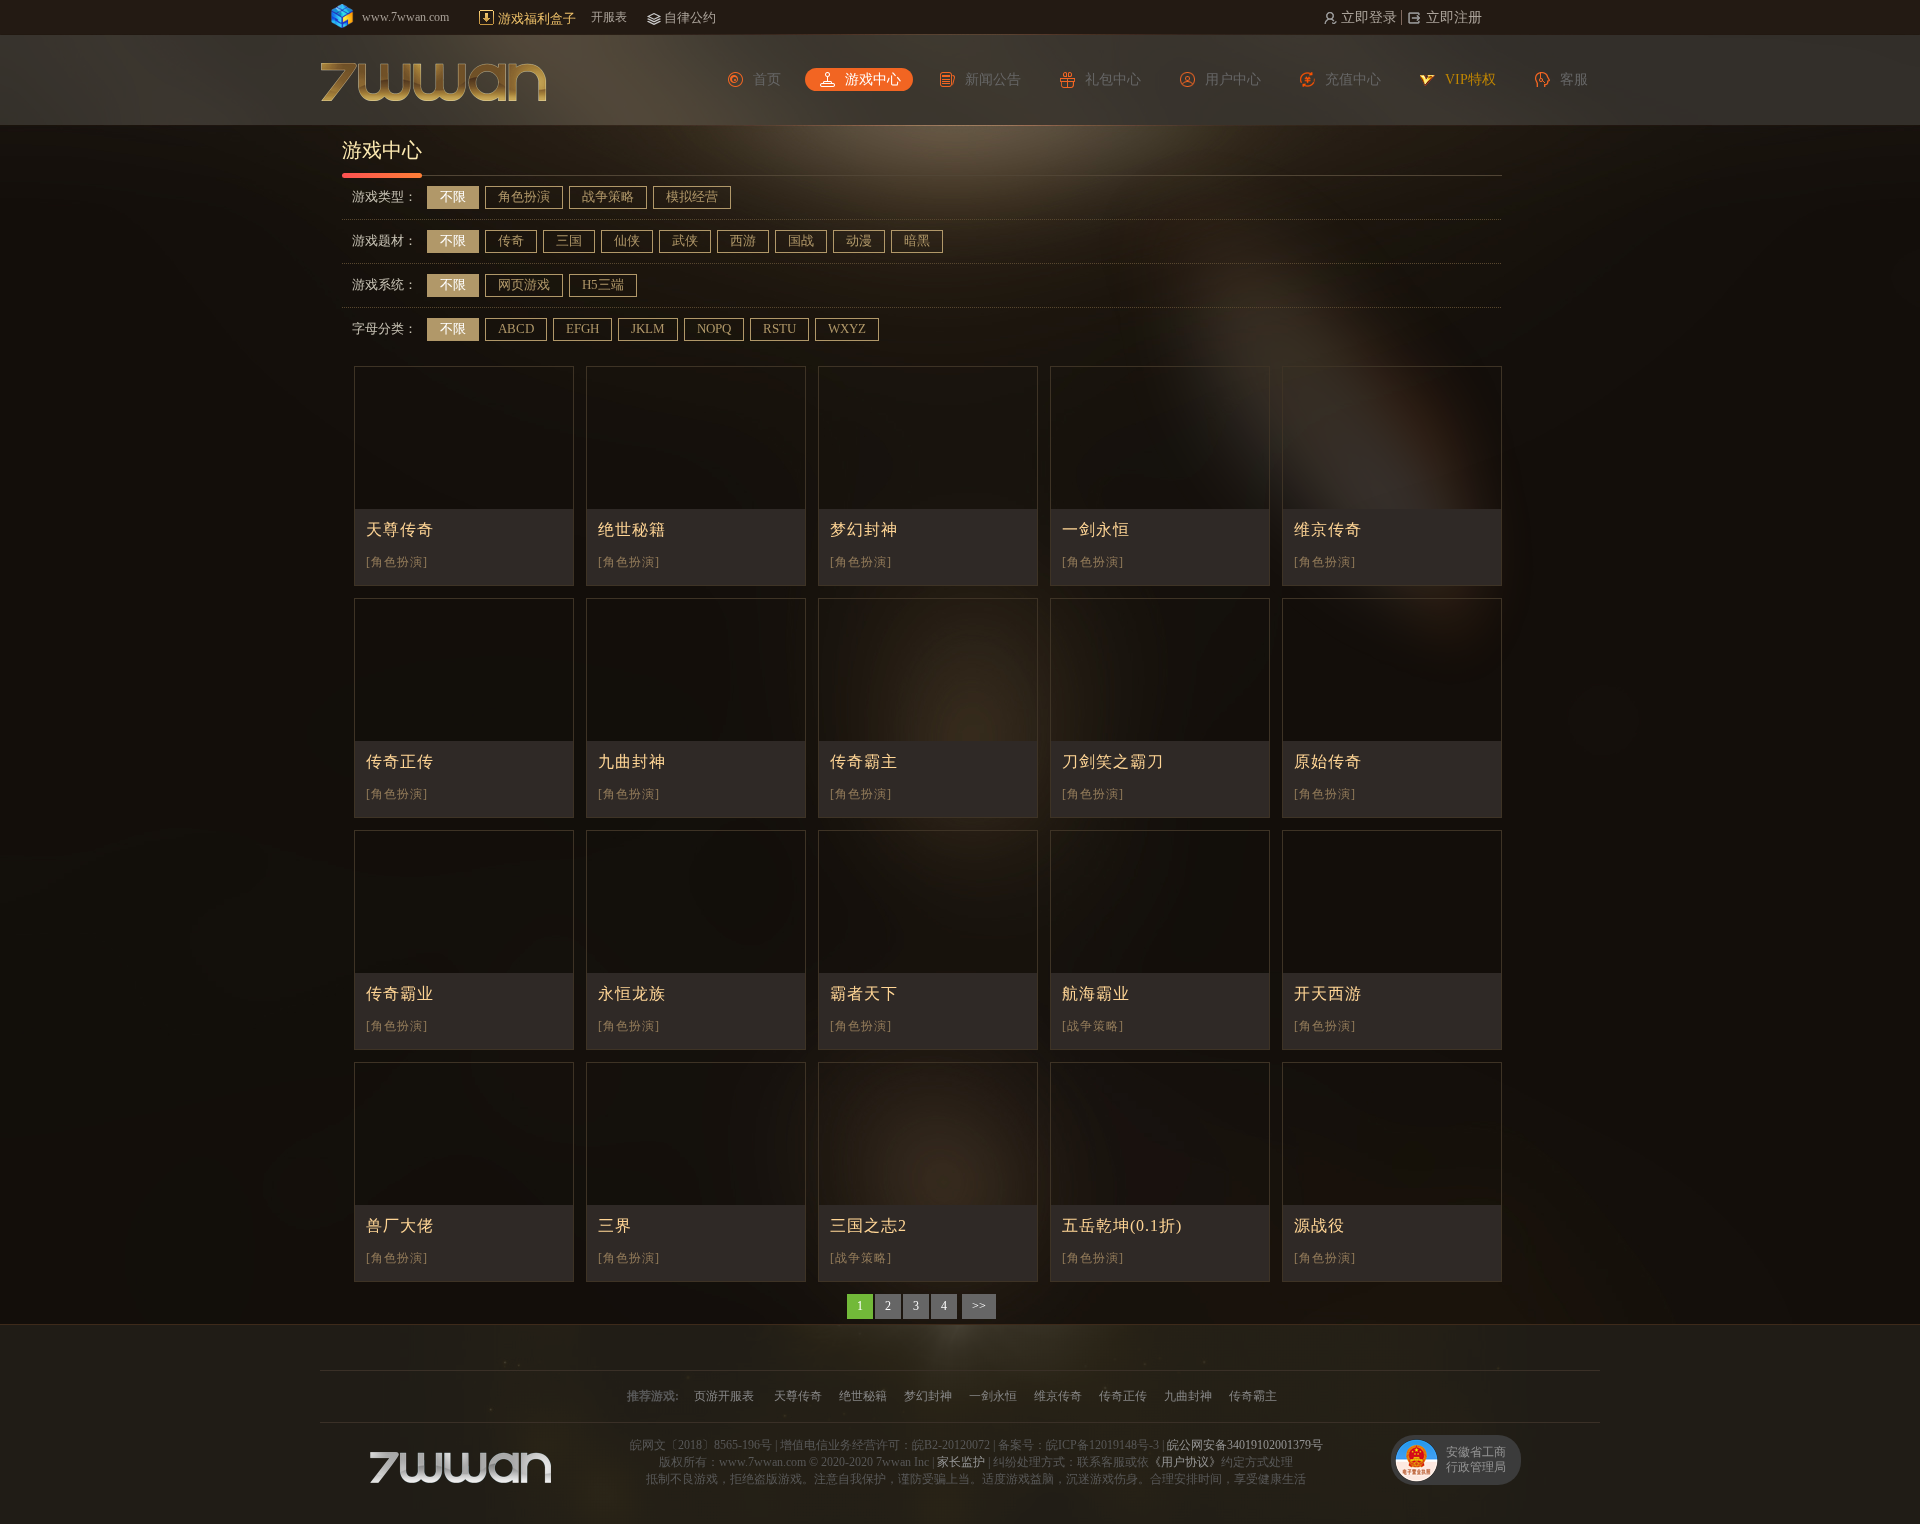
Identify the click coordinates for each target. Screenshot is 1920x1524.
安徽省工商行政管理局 (1476, 1459)
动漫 (859, 240)
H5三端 (603, 284)
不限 (453, 196)
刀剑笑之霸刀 (1113, 761)
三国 (569, 240)
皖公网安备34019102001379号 (1245, 1445)
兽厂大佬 (400, 1225)
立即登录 (1369, 17)
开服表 (609, 17)
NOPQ (714, 328)
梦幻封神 (864, 529)
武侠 (685, 240)
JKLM (648, 328)
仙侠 (627, 240)
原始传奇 (1328, 761)
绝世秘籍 (632, 529)
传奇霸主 (864, 761)
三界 (615, 1225)
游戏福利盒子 (537, 18)
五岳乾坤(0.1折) (1122, 1225)
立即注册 (1454, 17)
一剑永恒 (1096, 529)
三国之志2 (868, 1225)
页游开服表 (724, 1396)
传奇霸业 (400, 993)
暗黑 (917, 240)
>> (979, 1306)
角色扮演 (524, 196)
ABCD (516, 328)
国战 (801, 240)
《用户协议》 (1185, 1462)
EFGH (582, 328)
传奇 (511, 240)
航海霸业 (1096, 993)
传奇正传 (400, 761)
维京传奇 (1328, 529)
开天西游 (1328, 993)
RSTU (779, 328)
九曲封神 (632, 761)
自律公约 (690, 17)
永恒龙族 (632, 993)
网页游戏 (524, 284)
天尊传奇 (400, 529)
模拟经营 (692, 196)
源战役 (1319, 1225)
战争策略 (608, 196)
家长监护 (961, 1462)
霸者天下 (864, 993)
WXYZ (847, 328)
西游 (743, 240)
